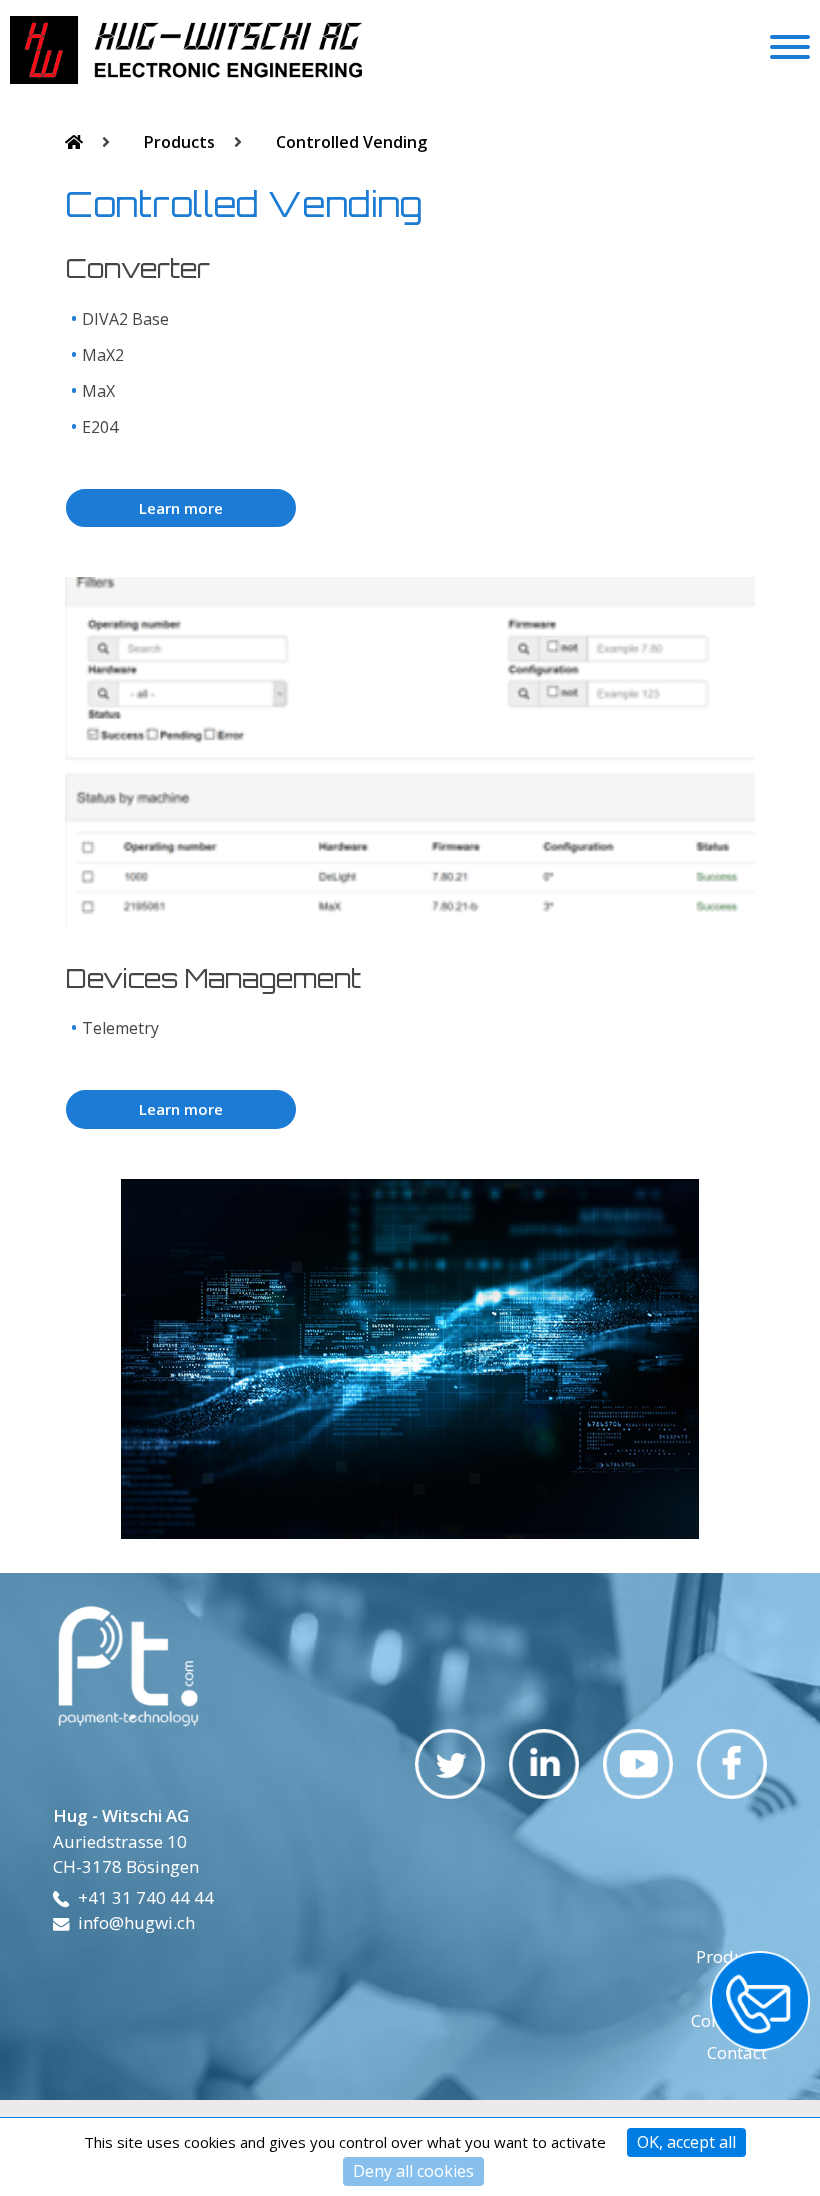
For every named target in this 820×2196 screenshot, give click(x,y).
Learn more (181, 508)
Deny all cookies (413, 2171)
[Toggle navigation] (790, 50)
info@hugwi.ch (136, 1922)
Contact (737, 2052)
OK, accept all (686, 2142)
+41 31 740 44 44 (146, 1897)
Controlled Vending (351, 142)
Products (181, 142)
